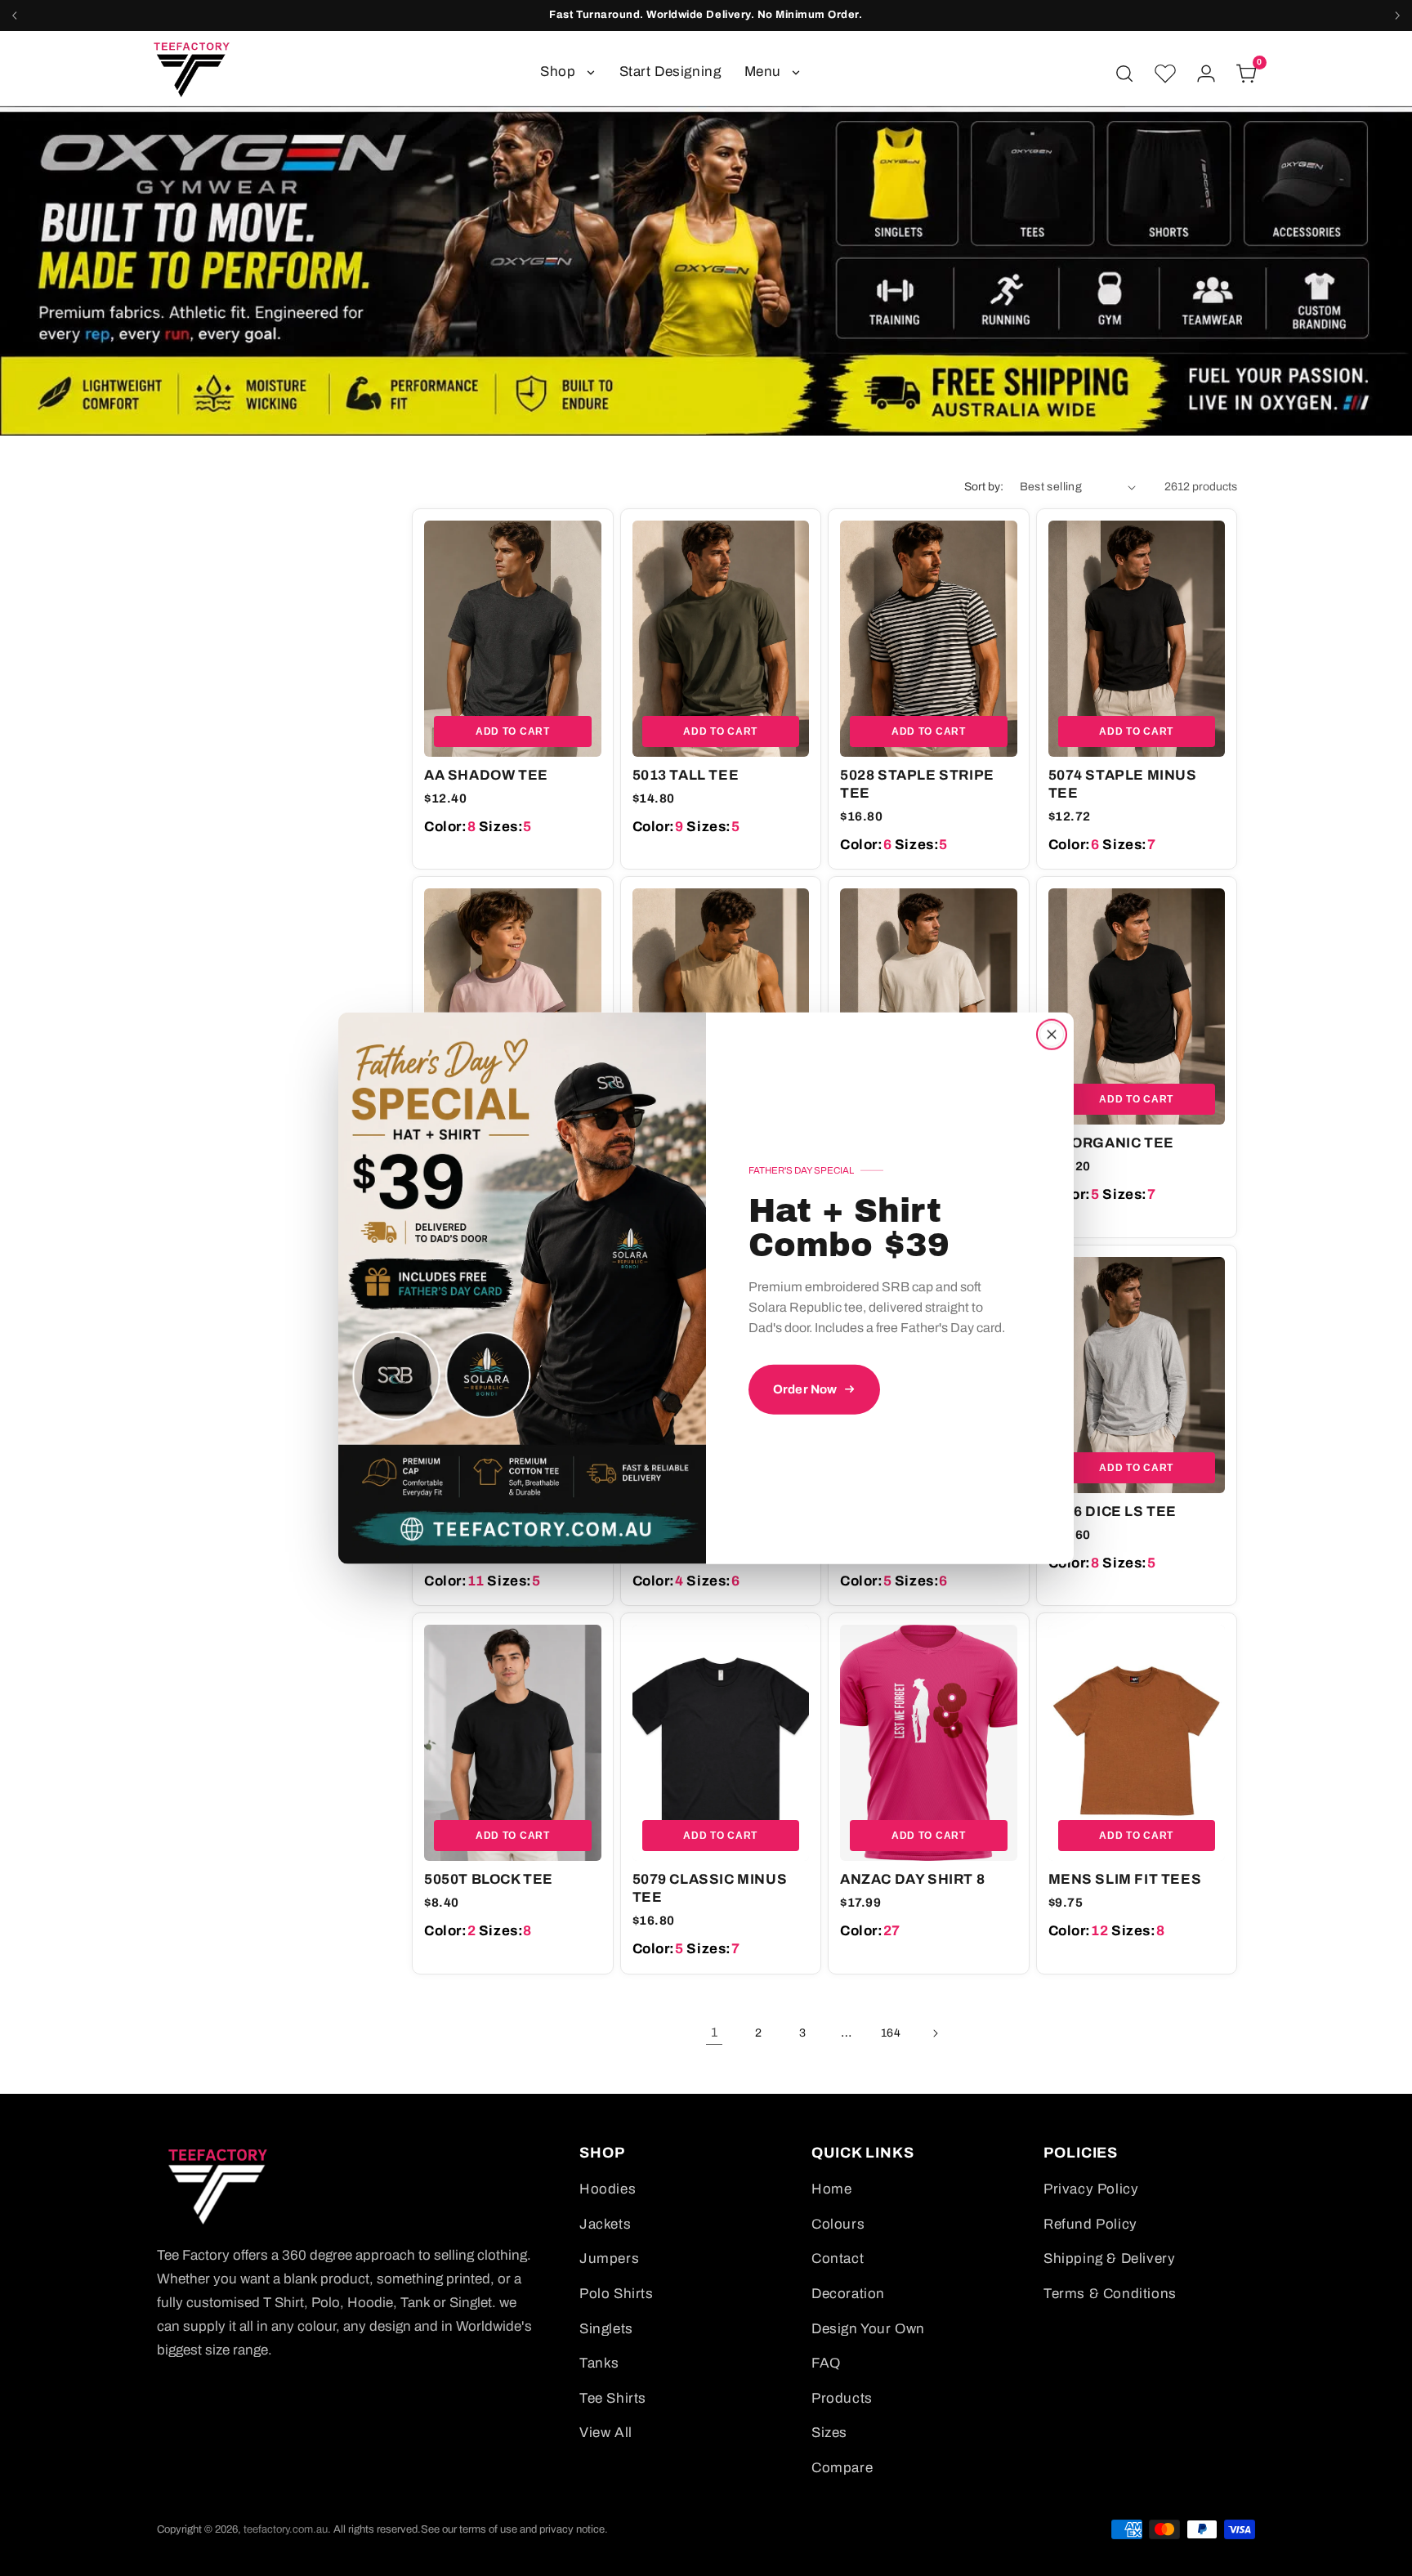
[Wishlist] (1165, 74)
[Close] (1052, 1035)
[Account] (1206, 74)
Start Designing (670, 72)
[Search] (1124, 74)
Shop (558, 72)
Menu (763, 72)
